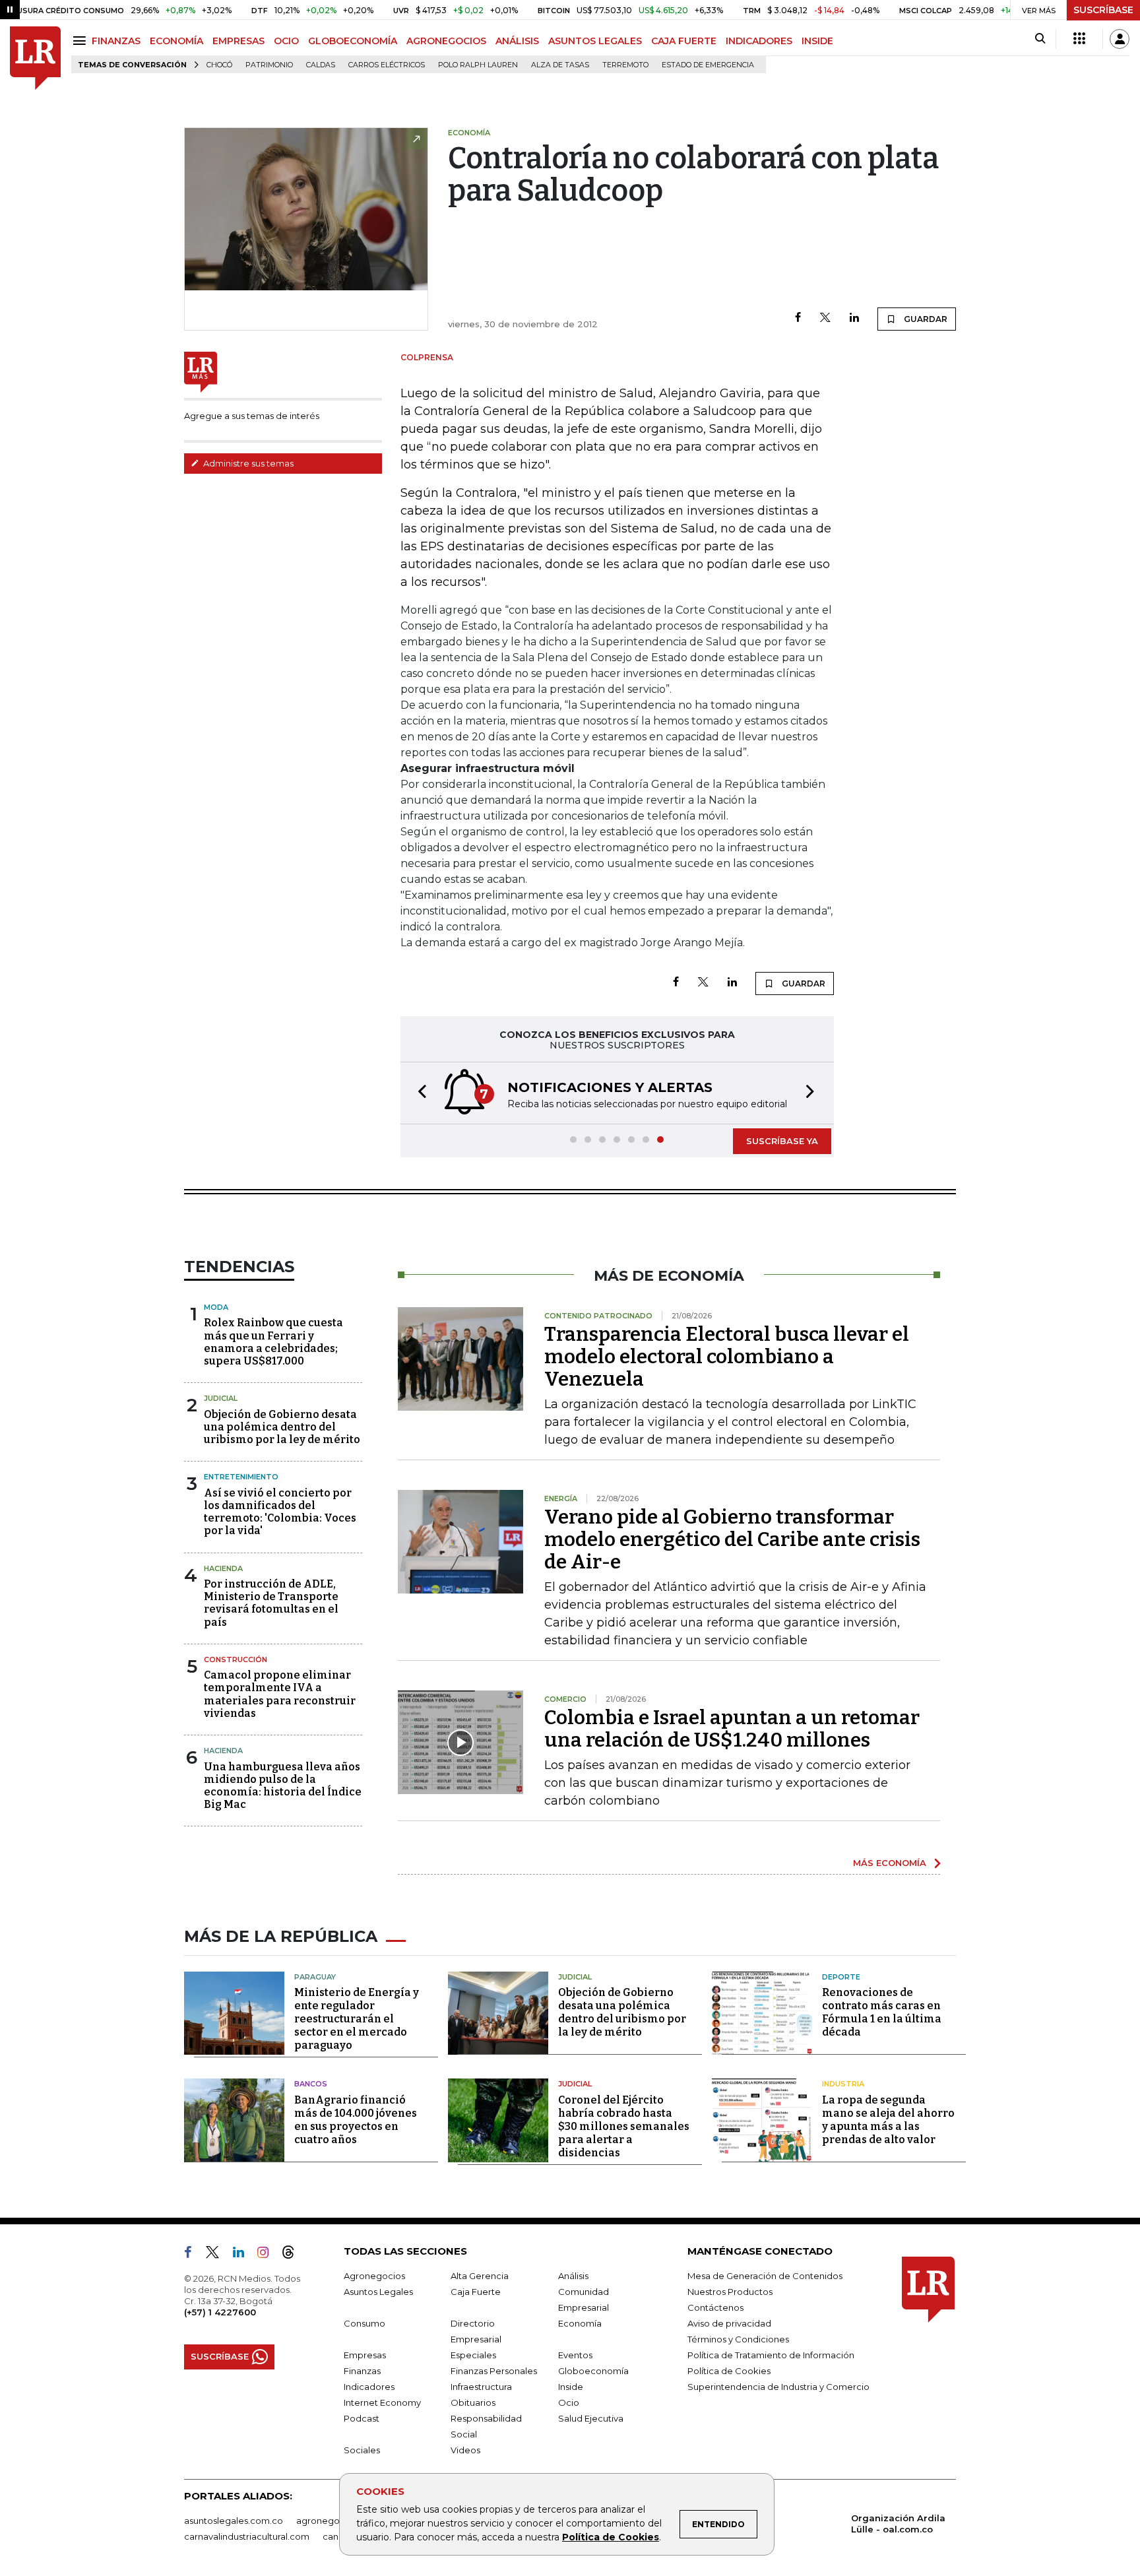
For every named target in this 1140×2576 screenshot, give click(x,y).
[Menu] (81, 41)
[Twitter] (825, 318)
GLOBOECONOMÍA (353, 41)
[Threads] (294, 2255)
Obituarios (473, 2402)
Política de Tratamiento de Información (771, 2355)
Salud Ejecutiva (591, 2418)
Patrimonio (269, 65)
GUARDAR (925, 319)
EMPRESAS (238, 41)
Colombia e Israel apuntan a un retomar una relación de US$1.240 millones (732, 1729)
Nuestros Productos (730, 2292)
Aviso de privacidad (729, 2323)
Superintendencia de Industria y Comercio (778, 2387)
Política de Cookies (611, 2537)
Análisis (573, 2276)
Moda (216, 1307)
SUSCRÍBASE (1103, 10)
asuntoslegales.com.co (234, 2521)
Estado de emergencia (708, 65)
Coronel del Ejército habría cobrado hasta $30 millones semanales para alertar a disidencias (624, 2126)
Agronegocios (374, 2276)
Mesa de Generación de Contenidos (765, 2276)
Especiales (473, 2355)
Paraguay (315, 1977)
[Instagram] (268, 2255)
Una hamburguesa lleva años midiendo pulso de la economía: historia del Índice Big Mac (283, 1786)
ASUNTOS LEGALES (595, 41)
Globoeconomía (593, 2371)
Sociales (362, 2450)
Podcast (362, 2418)
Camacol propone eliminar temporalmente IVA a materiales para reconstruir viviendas (280, 1694)
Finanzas (362, 2371)
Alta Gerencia (480, 2276)
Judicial (221, 1398)
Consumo (364, 2323)
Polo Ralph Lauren (478, 65)
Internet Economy (382, 2402)
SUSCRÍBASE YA (782, 1141)
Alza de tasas (560, 65)
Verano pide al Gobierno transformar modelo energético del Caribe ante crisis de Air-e (732, 1539)
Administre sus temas (247, 463)
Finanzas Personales (494, 2371)
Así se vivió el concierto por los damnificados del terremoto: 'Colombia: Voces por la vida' (280, 1512)
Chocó (219, 65)
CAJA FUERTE (684, 41)
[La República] (35, 58)
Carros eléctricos (387, 65)
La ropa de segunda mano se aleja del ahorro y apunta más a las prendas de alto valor (888, 2120)
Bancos (311, 2084)
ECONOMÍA (176, 41)
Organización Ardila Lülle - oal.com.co (898, 2524)
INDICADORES (759, 41)
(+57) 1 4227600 (220, 2312)
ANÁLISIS (517, 41)
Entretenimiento (241, 1477)
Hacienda (223, 1568)
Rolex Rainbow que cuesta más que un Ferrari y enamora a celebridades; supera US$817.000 (273, 1342)
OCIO (286, 41)
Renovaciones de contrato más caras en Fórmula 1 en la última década (882, 2012)
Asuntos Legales (378, 2292)
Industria (843, 2084)
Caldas (321, 65)
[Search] (1040, 39)
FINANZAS (116, 41)
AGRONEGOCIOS (446, 41)
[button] (418, 1093)
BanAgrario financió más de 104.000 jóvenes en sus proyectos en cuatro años (356, 2120)
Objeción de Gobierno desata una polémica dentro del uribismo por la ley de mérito (282, 1427)
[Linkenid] (244, 2255)
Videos (465, 2450)
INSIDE (817, 41)
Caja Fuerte (476, 2292)
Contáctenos (715, 2307)
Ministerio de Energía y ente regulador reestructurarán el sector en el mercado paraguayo (357, 2019)
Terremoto (625, 65)
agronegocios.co (333, 2521)
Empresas (365, 2355)
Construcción (236, 1659)
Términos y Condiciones (738, 2339)
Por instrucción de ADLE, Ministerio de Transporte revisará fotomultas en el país (271, 1603)
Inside (571, 2387)
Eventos (575, 2355)
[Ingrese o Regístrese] (1120, 39)
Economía (580, 2323)
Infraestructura (481, 2387)
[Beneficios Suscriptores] (1079, 39)
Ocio (569, 2402)
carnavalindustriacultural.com (247, 2536)
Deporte (841, 1977)
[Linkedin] (854, 318)
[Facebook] (798, 318)
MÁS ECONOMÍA (890, 1863)
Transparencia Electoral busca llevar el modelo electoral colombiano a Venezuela (727, 1357)
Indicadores (369, 2387)
